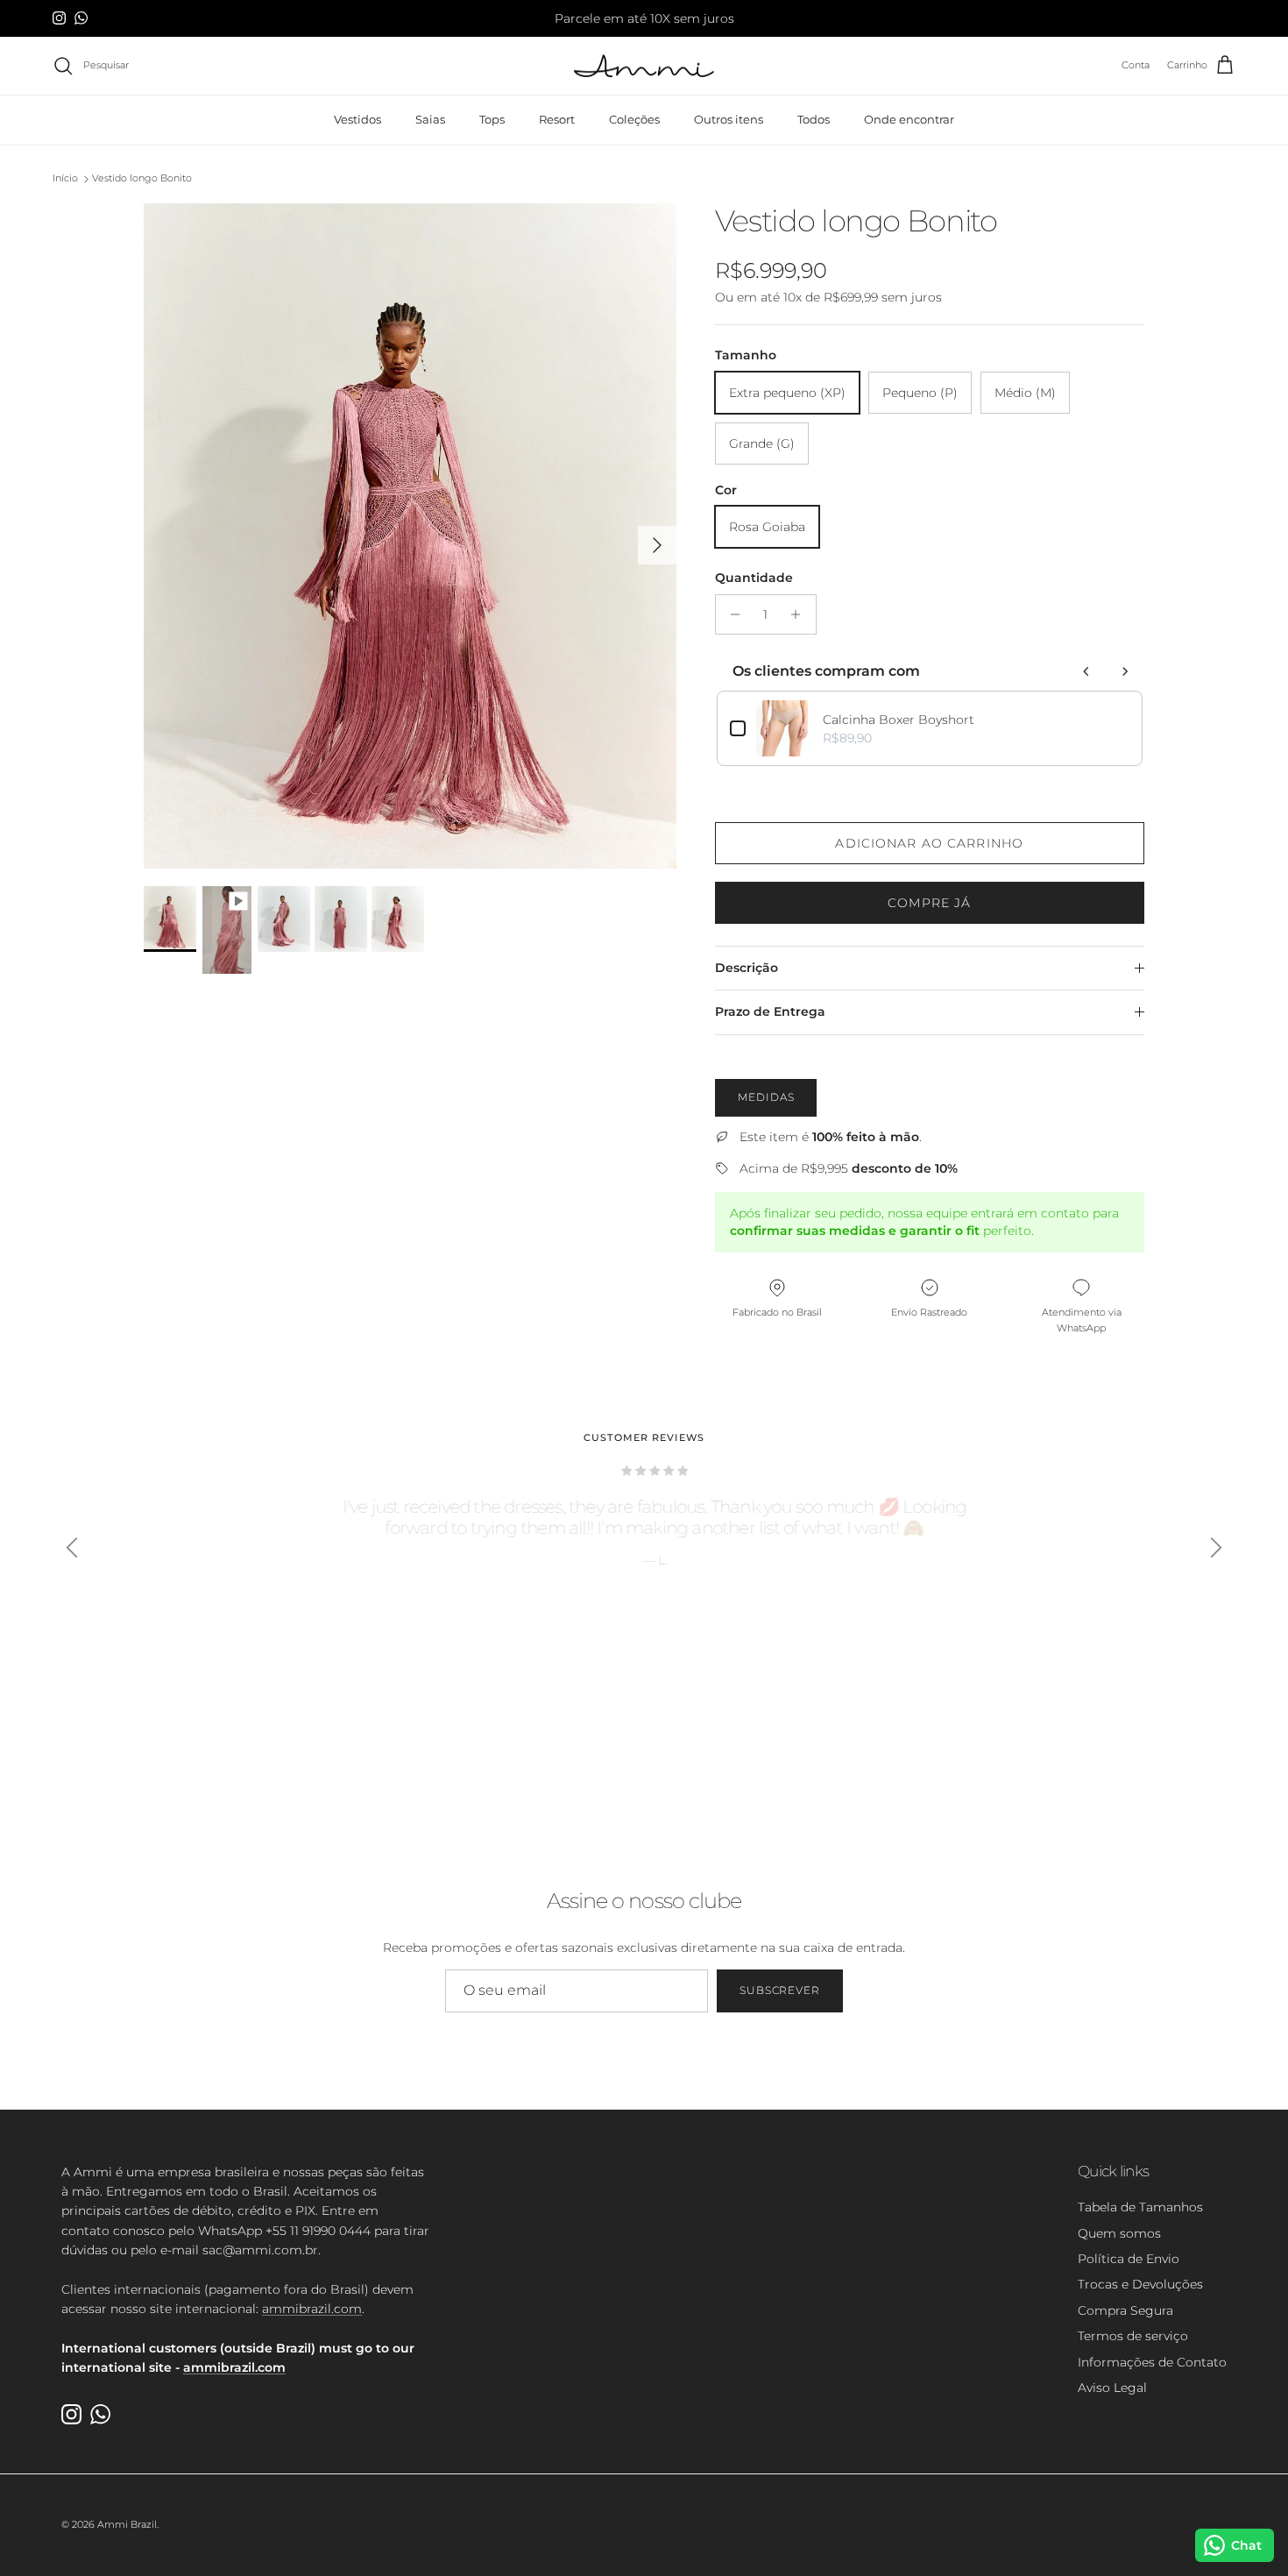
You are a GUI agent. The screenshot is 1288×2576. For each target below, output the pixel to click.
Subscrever (780, 1990)
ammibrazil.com (312, 2309)
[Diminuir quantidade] (731, 614)
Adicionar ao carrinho (929, 843)
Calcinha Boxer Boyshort (899, 720)
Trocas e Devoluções (1140, 2284)
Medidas (766, 1097)
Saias (430, 119)
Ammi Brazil (127, 2524)
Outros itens (729, 119)
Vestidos (357, 119)
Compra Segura (1125, 2310)
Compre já (929, 903)
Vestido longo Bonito (142, 179)
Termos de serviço (1133, 2336)
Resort (557, 119)
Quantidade (754, 578)
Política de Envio (1129, 2259)
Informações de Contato (1152, 2362)
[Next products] (1125, 671)
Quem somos (1119, 2233)
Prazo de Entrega (770, 1011)
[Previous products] (1086, 671)
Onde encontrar (909, 119)
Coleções (634, 119)
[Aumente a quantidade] (800, 614)
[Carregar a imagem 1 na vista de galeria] (410, 536)
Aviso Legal (1112, 2388)
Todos (814, 119)
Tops (492, 119)
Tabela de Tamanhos (1140, 2207)
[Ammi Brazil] (644, 66)
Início (65, 179)
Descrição (747, 968)
